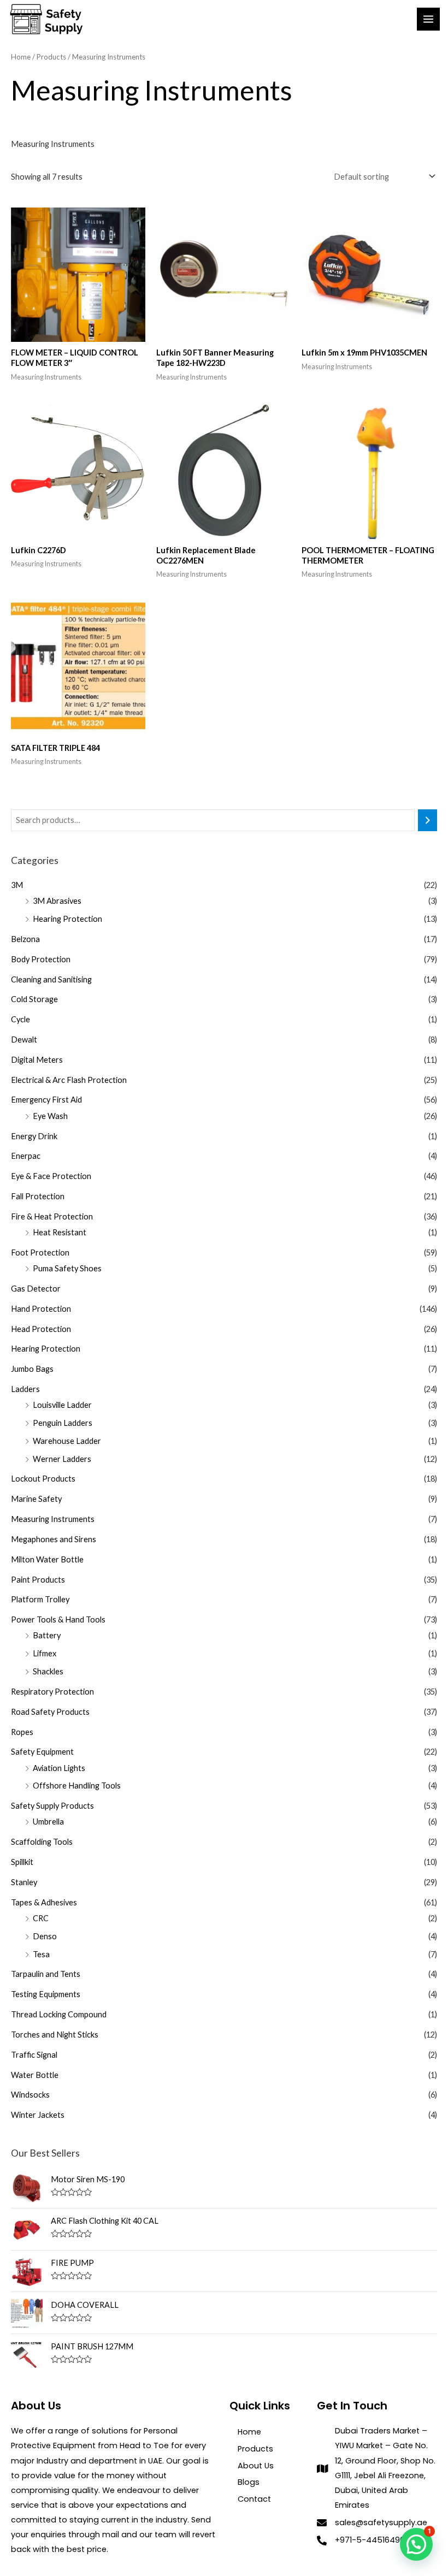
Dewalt (24, 1040)
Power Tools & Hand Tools (58, 1619)
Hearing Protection (67, 919)
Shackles (48, 1671)
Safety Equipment (42, 1752)
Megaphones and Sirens (54, 1539)
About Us (256, 2466)
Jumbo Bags (32, 1369)
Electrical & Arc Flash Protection (69, 1080)
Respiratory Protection (52, 1692)
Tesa (41, 1954)
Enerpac (26, 1156)
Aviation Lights (59, 1768)
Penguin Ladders (63, 1423)
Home (21, 57)
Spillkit (22, 1862)
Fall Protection (38, 1196)
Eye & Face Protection (51, 1176)
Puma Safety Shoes (67, 1268)
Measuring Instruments (53, 1519)
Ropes (22, 1732)
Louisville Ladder (62, 1405)
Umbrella (48, 1822)
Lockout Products (43, 1479)
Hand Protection (41, 1309)
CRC (41, 1918)
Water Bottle (35, 2075)
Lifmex (45, 1653)
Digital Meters (37, 1060)
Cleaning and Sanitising (51, 979)
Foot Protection (40, 1253)
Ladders (25, 1389)
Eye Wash (50, 1116)
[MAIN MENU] (428, 19)
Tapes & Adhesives (44, 1902)
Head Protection (41, 1329)
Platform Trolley (40, 1599)
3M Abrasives (57, 901)
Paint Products (38, 1580)
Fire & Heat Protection (52, 1216)
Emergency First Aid (46, 1100)
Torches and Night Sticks (55, 2035)
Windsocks (30, 2095)
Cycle (20, 1019)
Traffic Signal (34, 2055)
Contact (254, 2499)
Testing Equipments (46, 1994)
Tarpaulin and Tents (46, 1974)
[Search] (428, 820)
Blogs (249, 2482)
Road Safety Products (50, 1712)
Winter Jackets (38, 2115)
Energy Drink (34, 1136)
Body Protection (41, 959)
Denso (45, 1936)
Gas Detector (36, 1289)
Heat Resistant (60, 1232)
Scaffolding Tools (42, 1842)
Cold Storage (34, 999)
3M (17, 885)
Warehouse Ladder (67, 1441)
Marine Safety (36, 1499)
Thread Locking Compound (59, 2014)
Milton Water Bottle (47, 1559)
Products (51, 57)
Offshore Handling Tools (77, 1786)
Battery (47, 1635)
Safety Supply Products (52, 1806)
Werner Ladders (62, 1459)
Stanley (24, 1882)
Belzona (25, 939)
